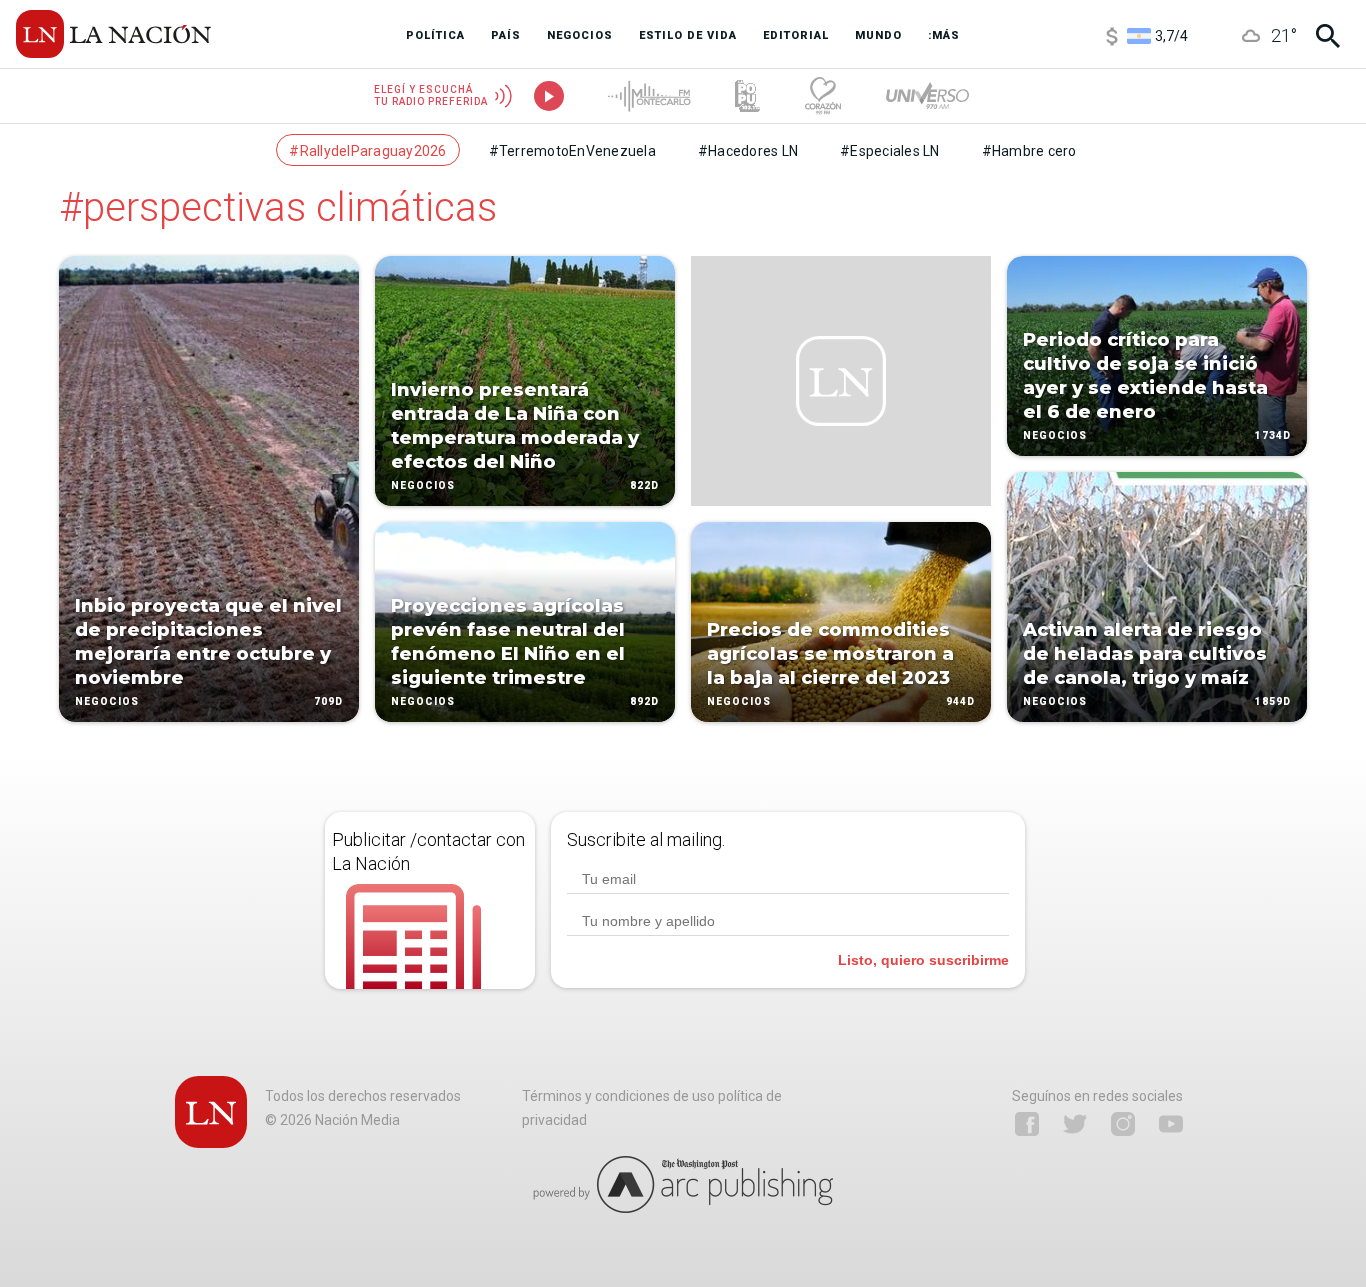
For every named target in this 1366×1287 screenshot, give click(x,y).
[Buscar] (1328, 36)
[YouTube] (1171, 1124)
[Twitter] (1075, 1124)
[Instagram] (1123, 1124)
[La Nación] (113, 34)
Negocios (107, 701)
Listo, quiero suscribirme (923, 960)
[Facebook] (1027, 1124)
